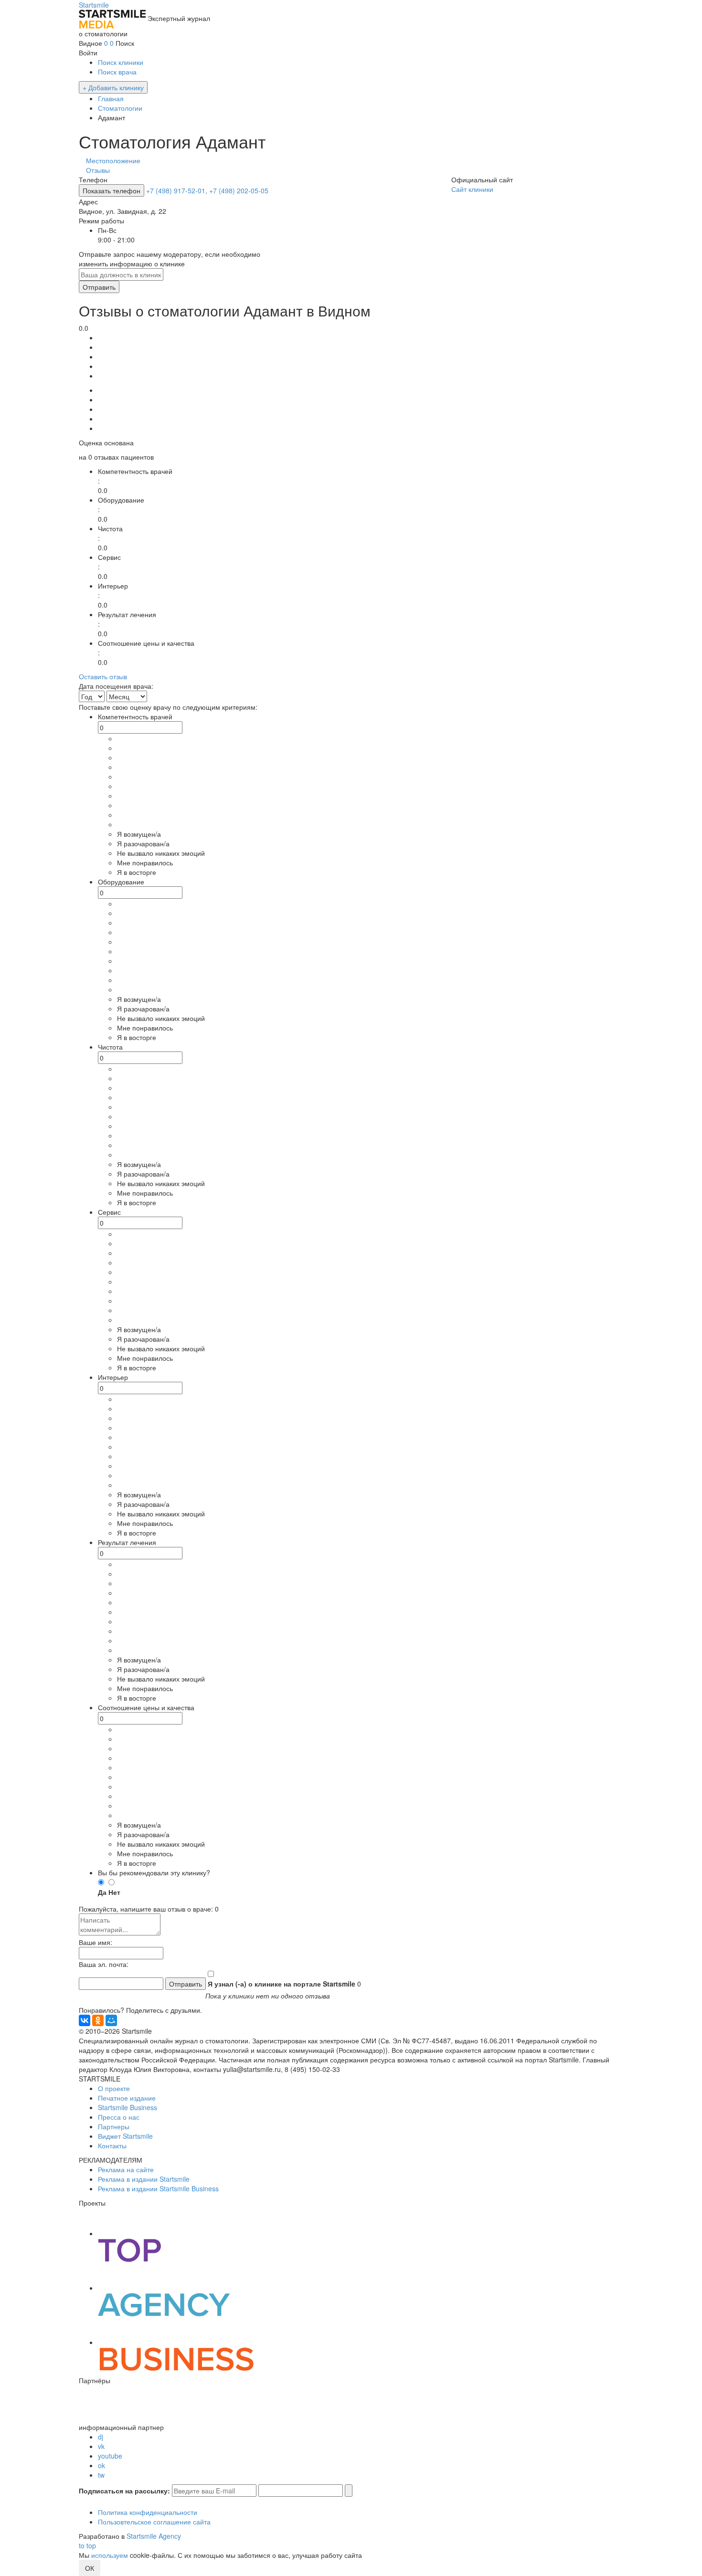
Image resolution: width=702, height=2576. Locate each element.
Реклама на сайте (126, 2169)
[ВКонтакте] (85, 2020)
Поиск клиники (121, 62)
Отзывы (98, 170)
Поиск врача (117, 72)
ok (101, 2465)
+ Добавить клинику (113, 87)
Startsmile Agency (154, 2536)
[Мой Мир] (111, 2020)
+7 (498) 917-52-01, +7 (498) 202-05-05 (207, 190)
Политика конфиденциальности (148, 2512)
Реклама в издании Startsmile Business (158, 2188)
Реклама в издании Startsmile (144, 2179)
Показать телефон (112, 190)
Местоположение (113, 160)
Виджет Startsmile (125, 2136)
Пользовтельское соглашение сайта (154, 2522)
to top (87, 2545)
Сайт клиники (472, 189)
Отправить (99, 287)
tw (101, 2475)
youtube (110, 2456)
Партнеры (114, 2126)
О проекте (114, 2088)
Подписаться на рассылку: (124, 2491)
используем (110, 2555)
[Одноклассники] (98, 2020)
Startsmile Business (128, 2107)
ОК (90, 2568)
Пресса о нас (119, 2117)
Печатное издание (127, 2098)
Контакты (112, 2145)
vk (101, 2446)
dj (101, 2437)
